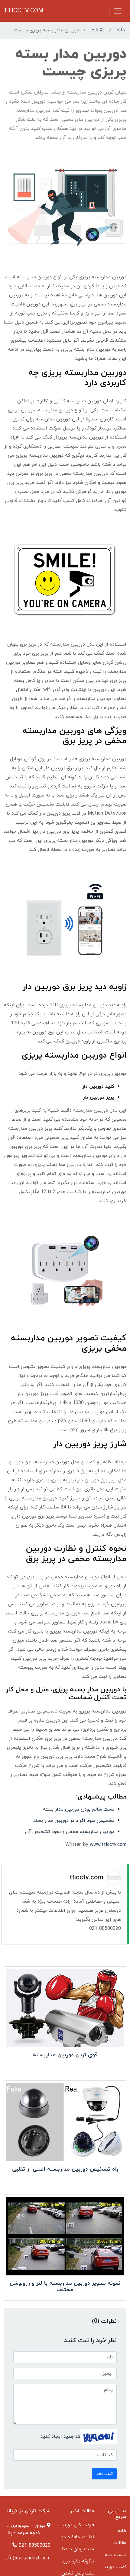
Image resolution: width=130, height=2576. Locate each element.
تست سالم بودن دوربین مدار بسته (79, 1809)
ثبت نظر (104, 2474)
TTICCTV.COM (24, 11)
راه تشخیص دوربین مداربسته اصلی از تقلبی (65, 2169)
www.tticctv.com (108, 1845)
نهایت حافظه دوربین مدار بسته (62, 2537)
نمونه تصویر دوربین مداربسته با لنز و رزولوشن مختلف (65, 2287)
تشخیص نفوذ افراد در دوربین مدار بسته (73, 1821)
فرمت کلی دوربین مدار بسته (65, 2525)
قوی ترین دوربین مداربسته (65, 2055)
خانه (121, 30)
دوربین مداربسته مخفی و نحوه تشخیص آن (70, 1832)
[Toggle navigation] (118, 11)
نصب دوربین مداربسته (103, 2567)
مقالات (98, 30)
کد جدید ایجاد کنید (60, 2436)
